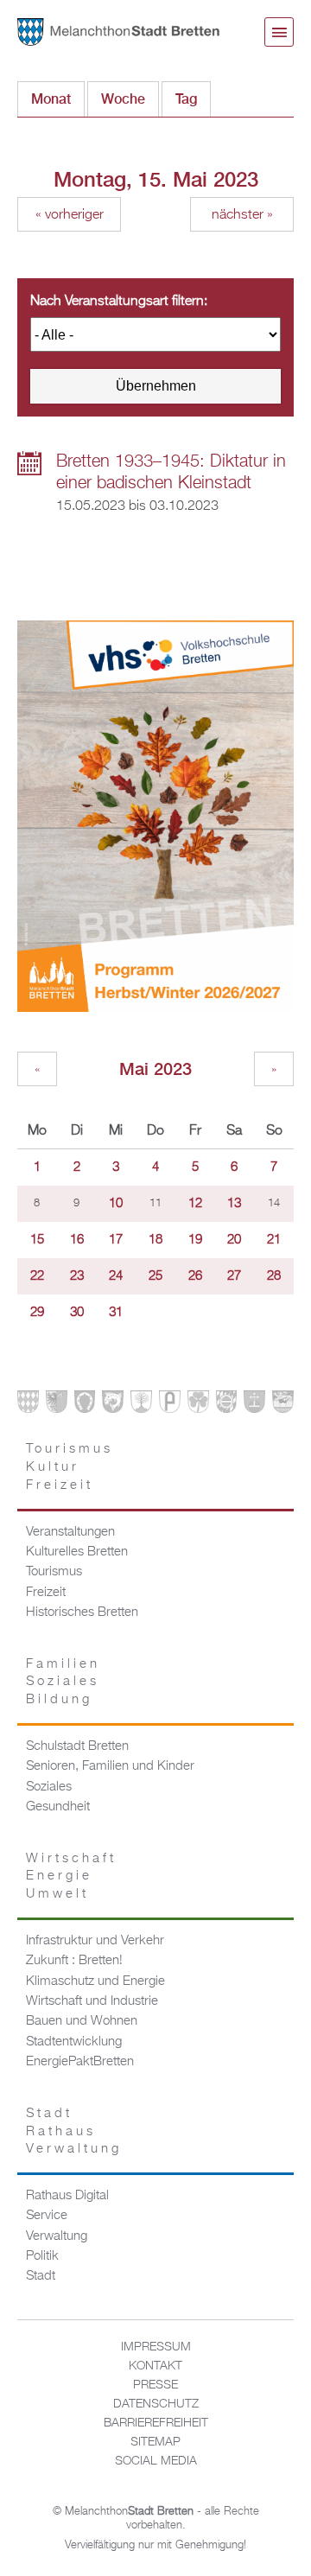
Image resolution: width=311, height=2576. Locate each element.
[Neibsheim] (198, 1406)
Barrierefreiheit (156, 2423)
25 (155, 1276)
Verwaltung (57, 2236)
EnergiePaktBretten (80, 2062)
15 (37, 1240)
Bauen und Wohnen (82, 2021)
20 (234, 1240)
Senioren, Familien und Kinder (110, 1766)
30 (77, 1313)
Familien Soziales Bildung (63, 1682)
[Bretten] (28, 1406)
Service (47, 2216)
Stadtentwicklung (74, 2042)
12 (195, 1204)
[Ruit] (254, 1406)
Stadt (41, 2276)
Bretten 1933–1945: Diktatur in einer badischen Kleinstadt (171, 472)
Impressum (156, 2347)
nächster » (242, 215)
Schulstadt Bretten (77, 1746)
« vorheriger (70, 215)
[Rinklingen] (227, 1406)
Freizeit (46, 1593)
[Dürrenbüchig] (141, 1406)
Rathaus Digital (67, 2196)
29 (37, 1313)
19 (195, 1240)
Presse (155, 2385)
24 (116, 1276)
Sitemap (155, 2442)
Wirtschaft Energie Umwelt (71, 1876)
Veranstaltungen (70, 1532)
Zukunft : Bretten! (74, 1961)
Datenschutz (156, 2404)
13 (234, 1204)
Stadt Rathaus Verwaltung (74, 2131)
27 (234, 1276)
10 (116, 1204)
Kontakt (155, 2366)
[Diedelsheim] (113, 1406)
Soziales (49, 1787)
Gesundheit (58, 1807)
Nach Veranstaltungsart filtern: (119, 302)
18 (155, 1240)
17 (116, 1240)
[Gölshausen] (170, 1406)
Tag (193, 99)
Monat (51, 99)
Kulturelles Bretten (77, 1552)
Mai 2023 (155, 1069)
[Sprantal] (283, 1406)
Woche (123, 99)
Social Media (156, 2461)
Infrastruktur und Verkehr (95, 1941)
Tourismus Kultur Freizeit (70, 1467)
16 (77, 1240)
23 (77, 1276)
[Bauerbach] (57, 1406)
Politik (42, 2256)
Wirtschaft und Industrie (92, 2001)
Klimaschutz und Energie (95, 1981)
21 (274, 1240)
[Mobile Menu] (279, 32)
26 (195, 1276)
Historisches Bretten (82, 1612)
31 (116, 1313)
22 (37, 1276)
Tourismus (54, 1572)
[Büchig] (85, 1406)
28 (274, 1276)
